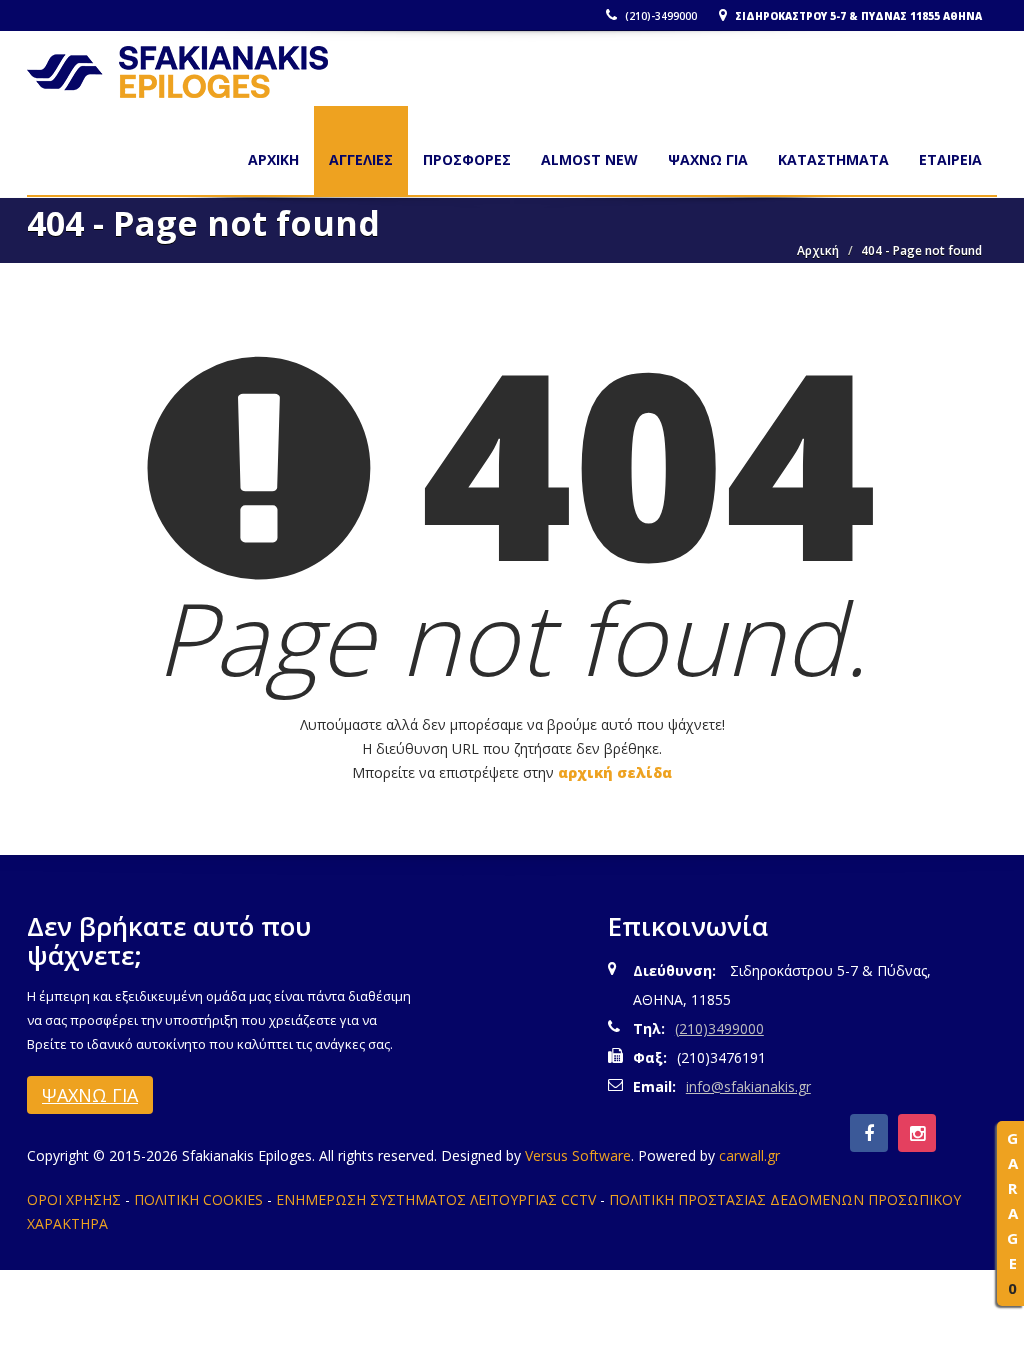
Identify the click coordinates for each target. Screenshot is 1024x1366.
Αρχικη (273, 159)
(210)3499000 (719, 1028)
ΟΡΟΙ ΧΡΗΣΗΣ (74, 1199)
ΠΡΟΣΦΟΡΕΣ (467, 159)
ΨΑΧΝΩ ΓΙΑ (708, 159)
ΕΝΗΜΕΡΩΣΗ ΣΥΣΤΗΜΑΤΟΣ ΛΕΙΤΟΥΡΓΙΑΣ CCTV (436, 1199)
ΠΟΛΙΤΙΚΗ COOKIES (198, 1199)
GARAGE (1012, 1213)
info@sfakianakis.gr (748, 1086)
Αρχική (818, 250)
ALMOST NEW (589, 159)
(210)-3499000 (659, 16)
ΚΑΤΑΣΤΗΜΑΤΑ (833, 159)
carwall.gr (749, 1155)
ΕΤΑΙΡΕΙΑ (950, 159)
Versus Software (578, 1155)
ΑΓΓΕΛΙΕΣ (361, 159)
